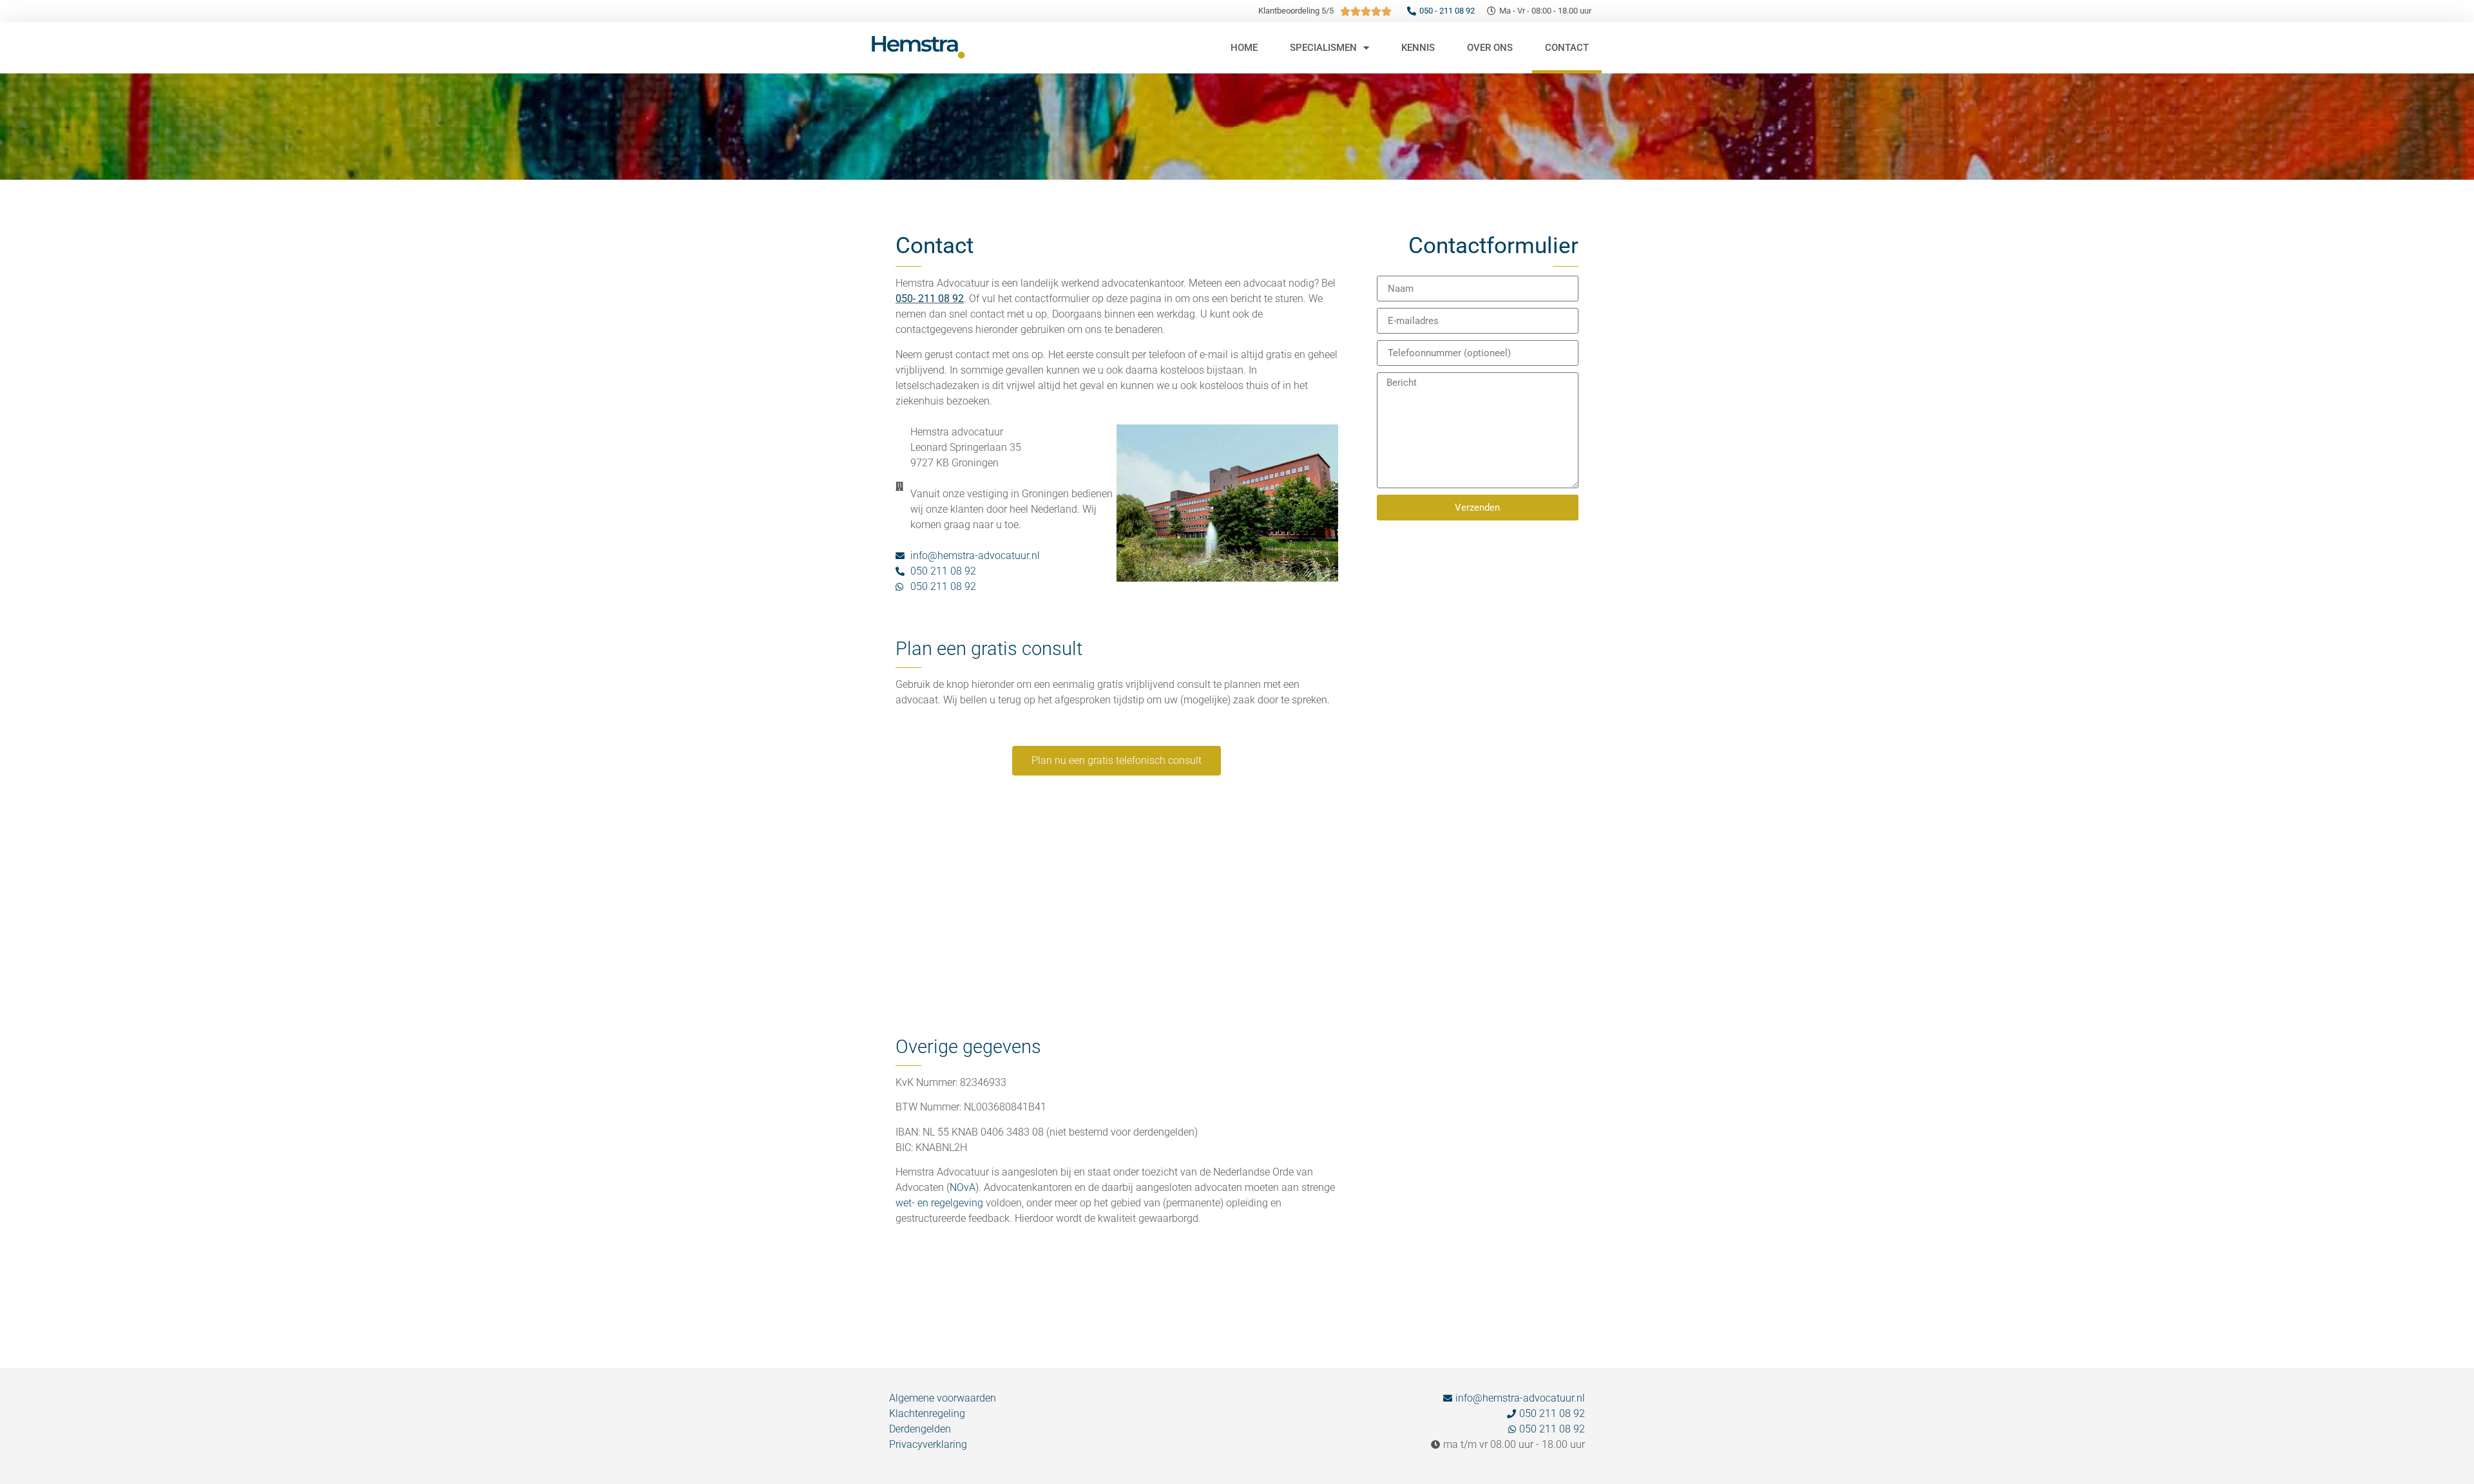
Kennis (1418, 48)
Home (1244, 48)
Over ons (1490, 48)
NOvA (963, 1187)
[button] (1117, 761)
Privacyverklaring (928, 1444)
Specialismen (1323, 48)
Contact (1567, 48)
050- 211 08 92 (930, 299)
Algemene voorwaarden (943, 1398)
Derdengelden (920, 1429)
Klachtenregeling (927, 1413)
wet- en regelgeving (939, 1203)
